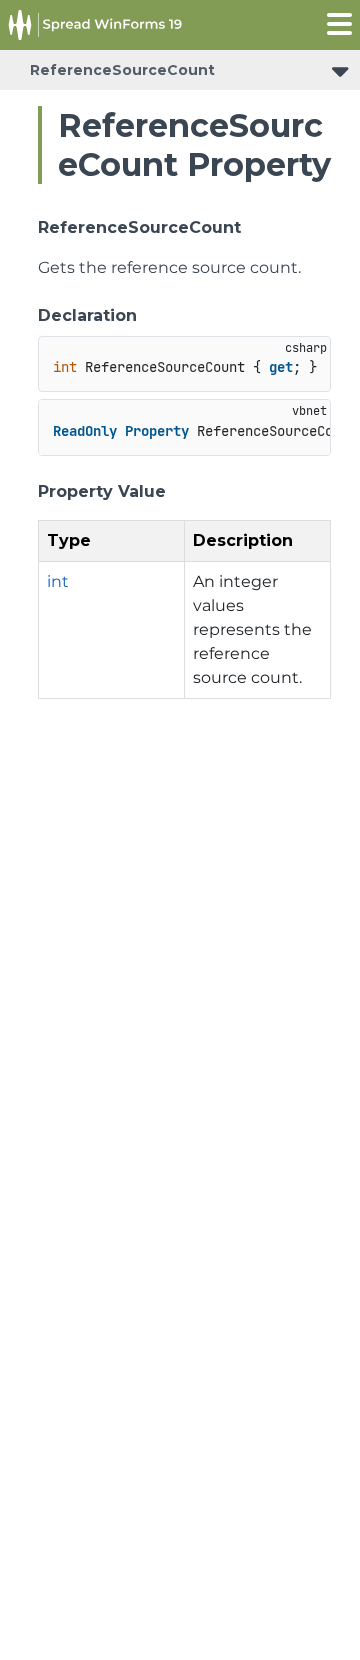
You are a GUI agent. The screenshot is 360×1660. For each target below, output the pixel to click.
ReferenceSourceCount (122, 70)
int (58, 581)
